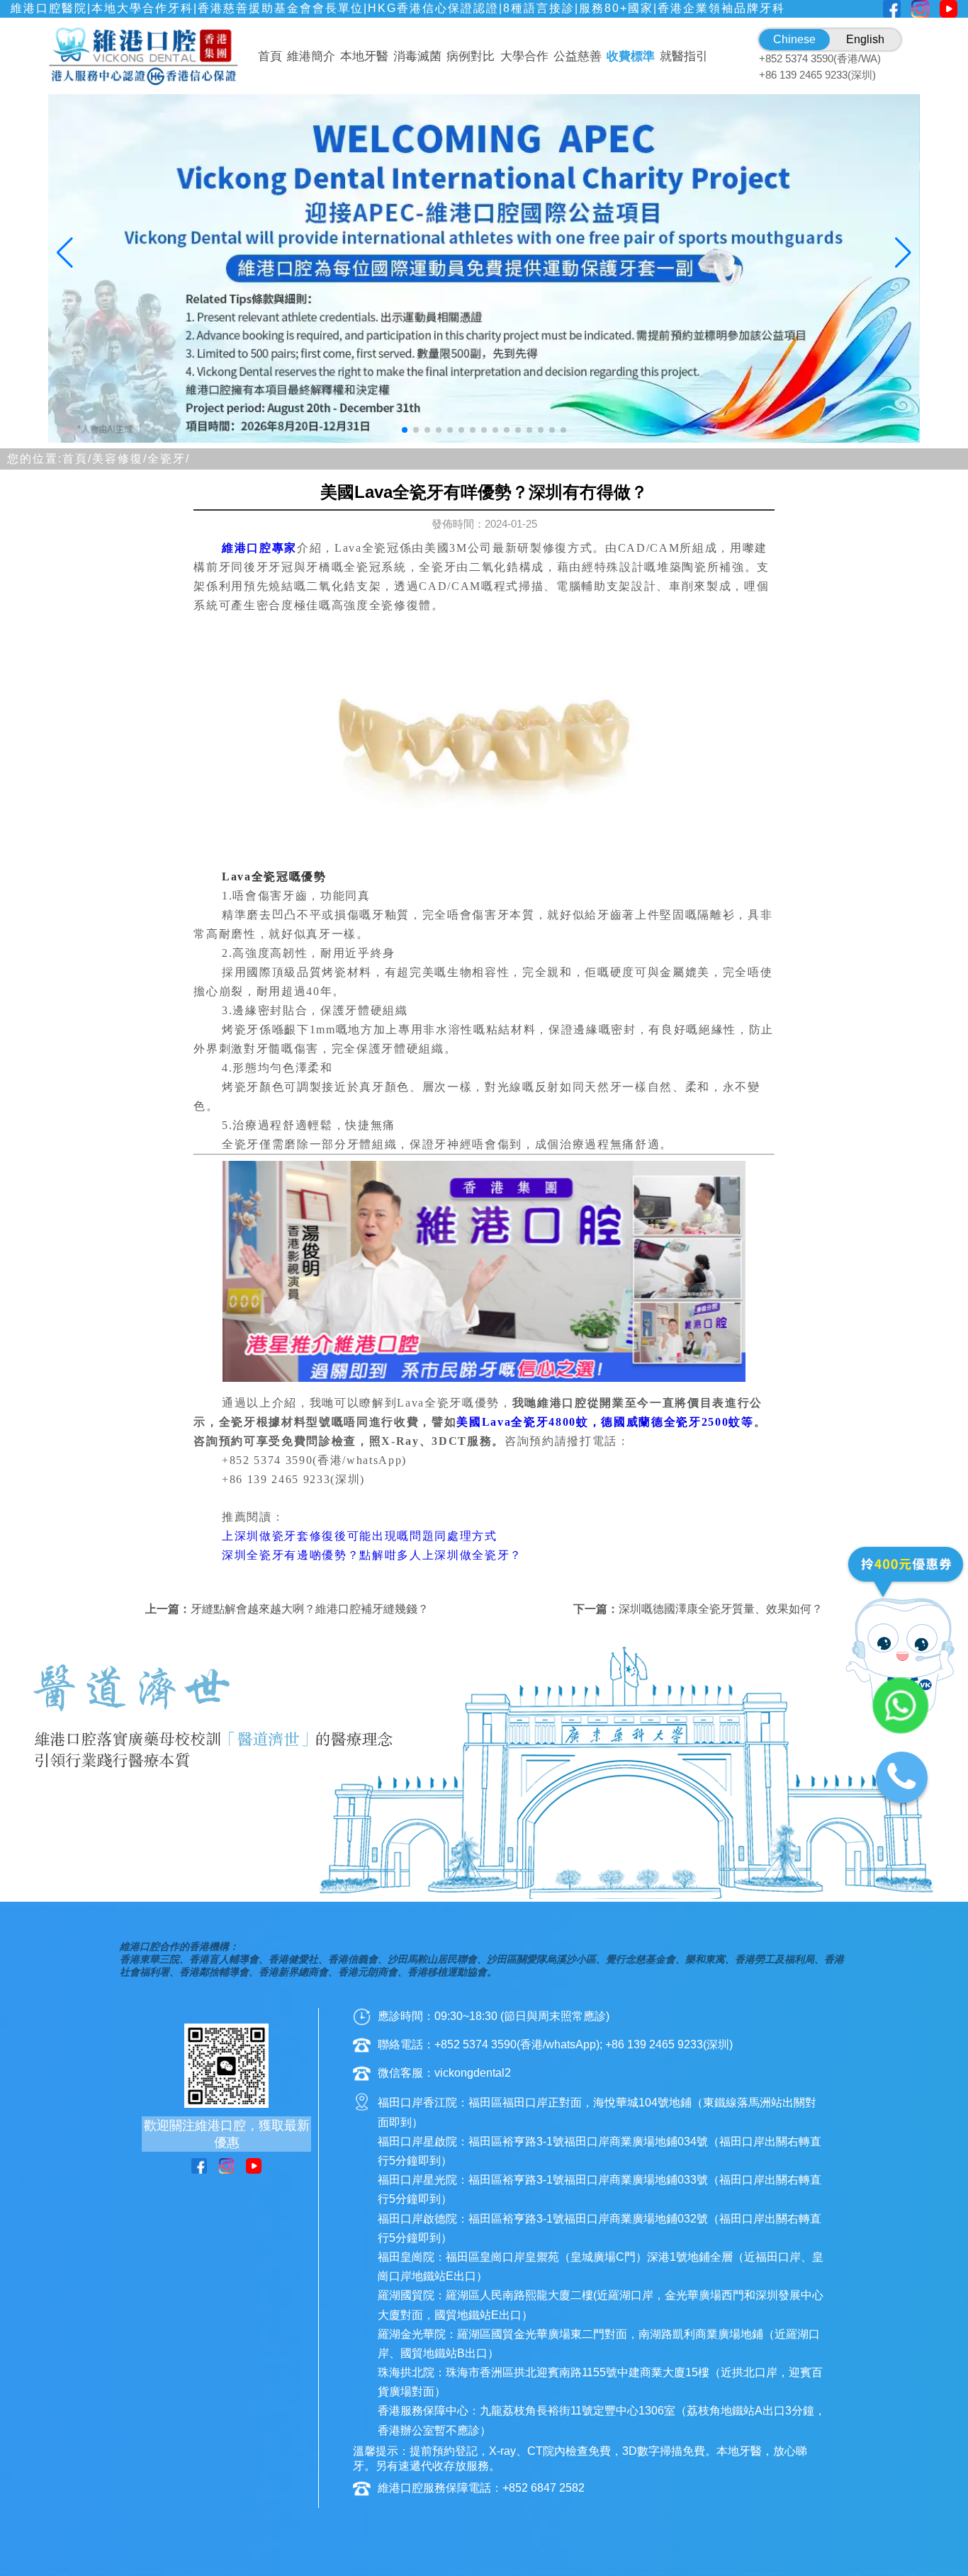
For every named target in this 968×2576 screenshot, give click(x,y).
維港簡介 (311, 56)
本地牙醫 (364, 56)
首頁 (270, 56)
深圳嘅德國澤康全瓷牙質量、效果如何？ (721, 1609)
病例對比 (471, 56)
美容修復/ (120, 459)
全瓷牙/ (169, 459)
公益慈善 (578, 56)
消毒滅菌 (417, 56)
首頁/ (77, 459)
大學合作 (524, 56)
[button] (405, 430)
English (865, 39)
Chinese (794, 39)
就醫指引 (684, 56)
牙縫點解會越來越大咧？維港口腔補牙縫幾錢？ (310, 1609)
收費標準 (631, 56)
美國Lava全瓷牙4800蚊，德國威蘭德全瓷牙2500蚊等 (605, 1422)
